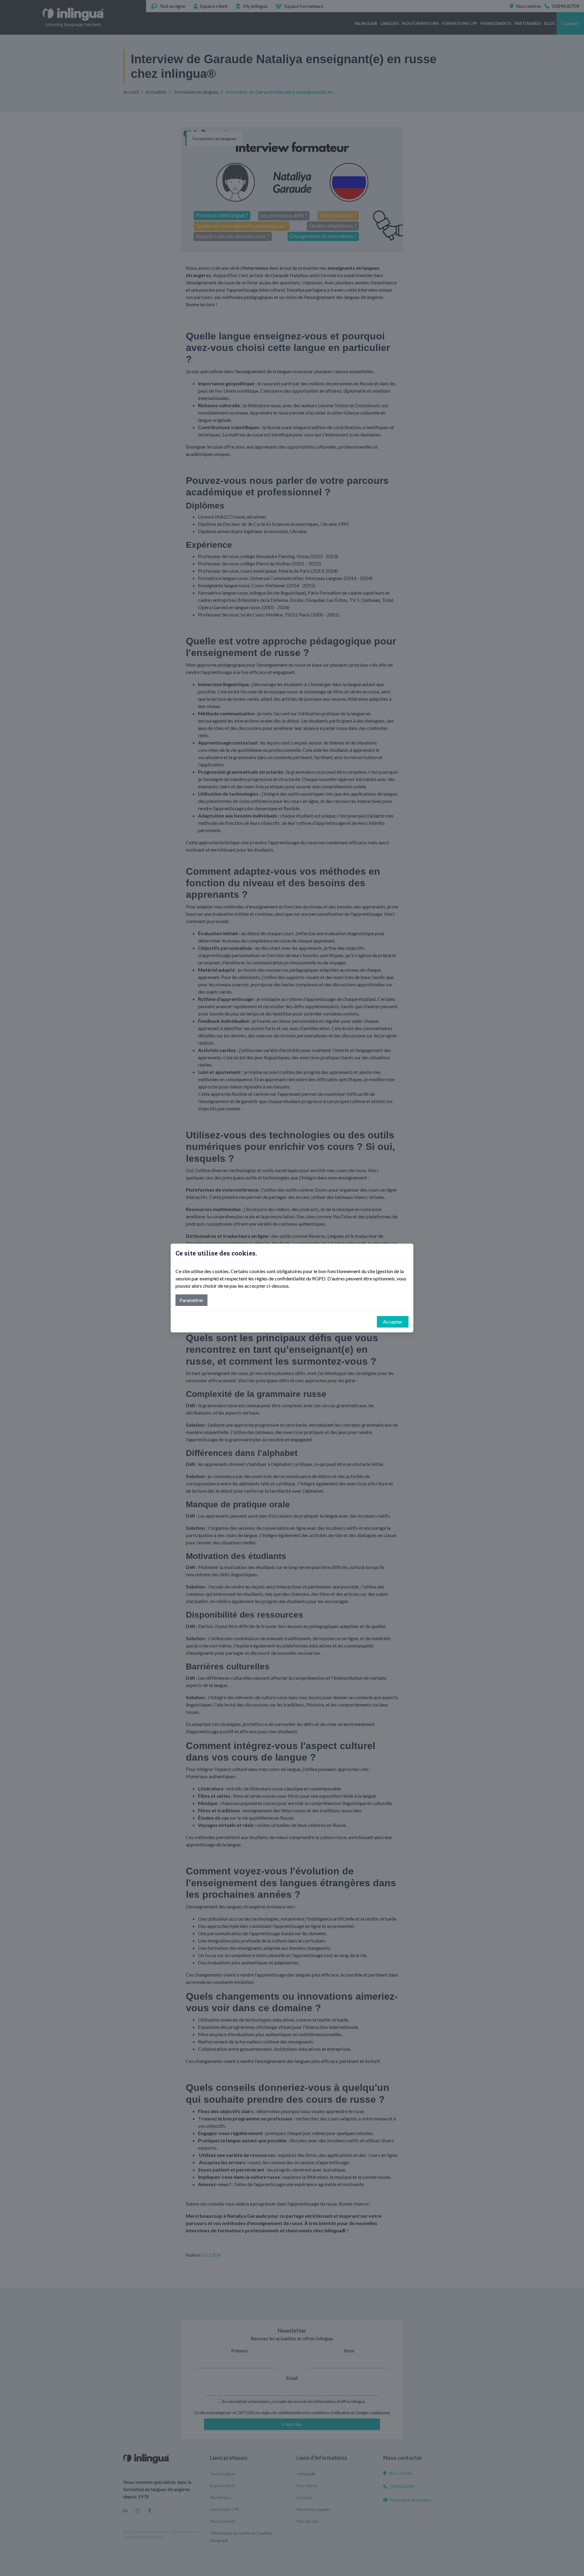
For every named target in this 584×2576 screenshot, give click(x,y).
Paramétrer (191, 1300)
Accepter (393, 1322)
